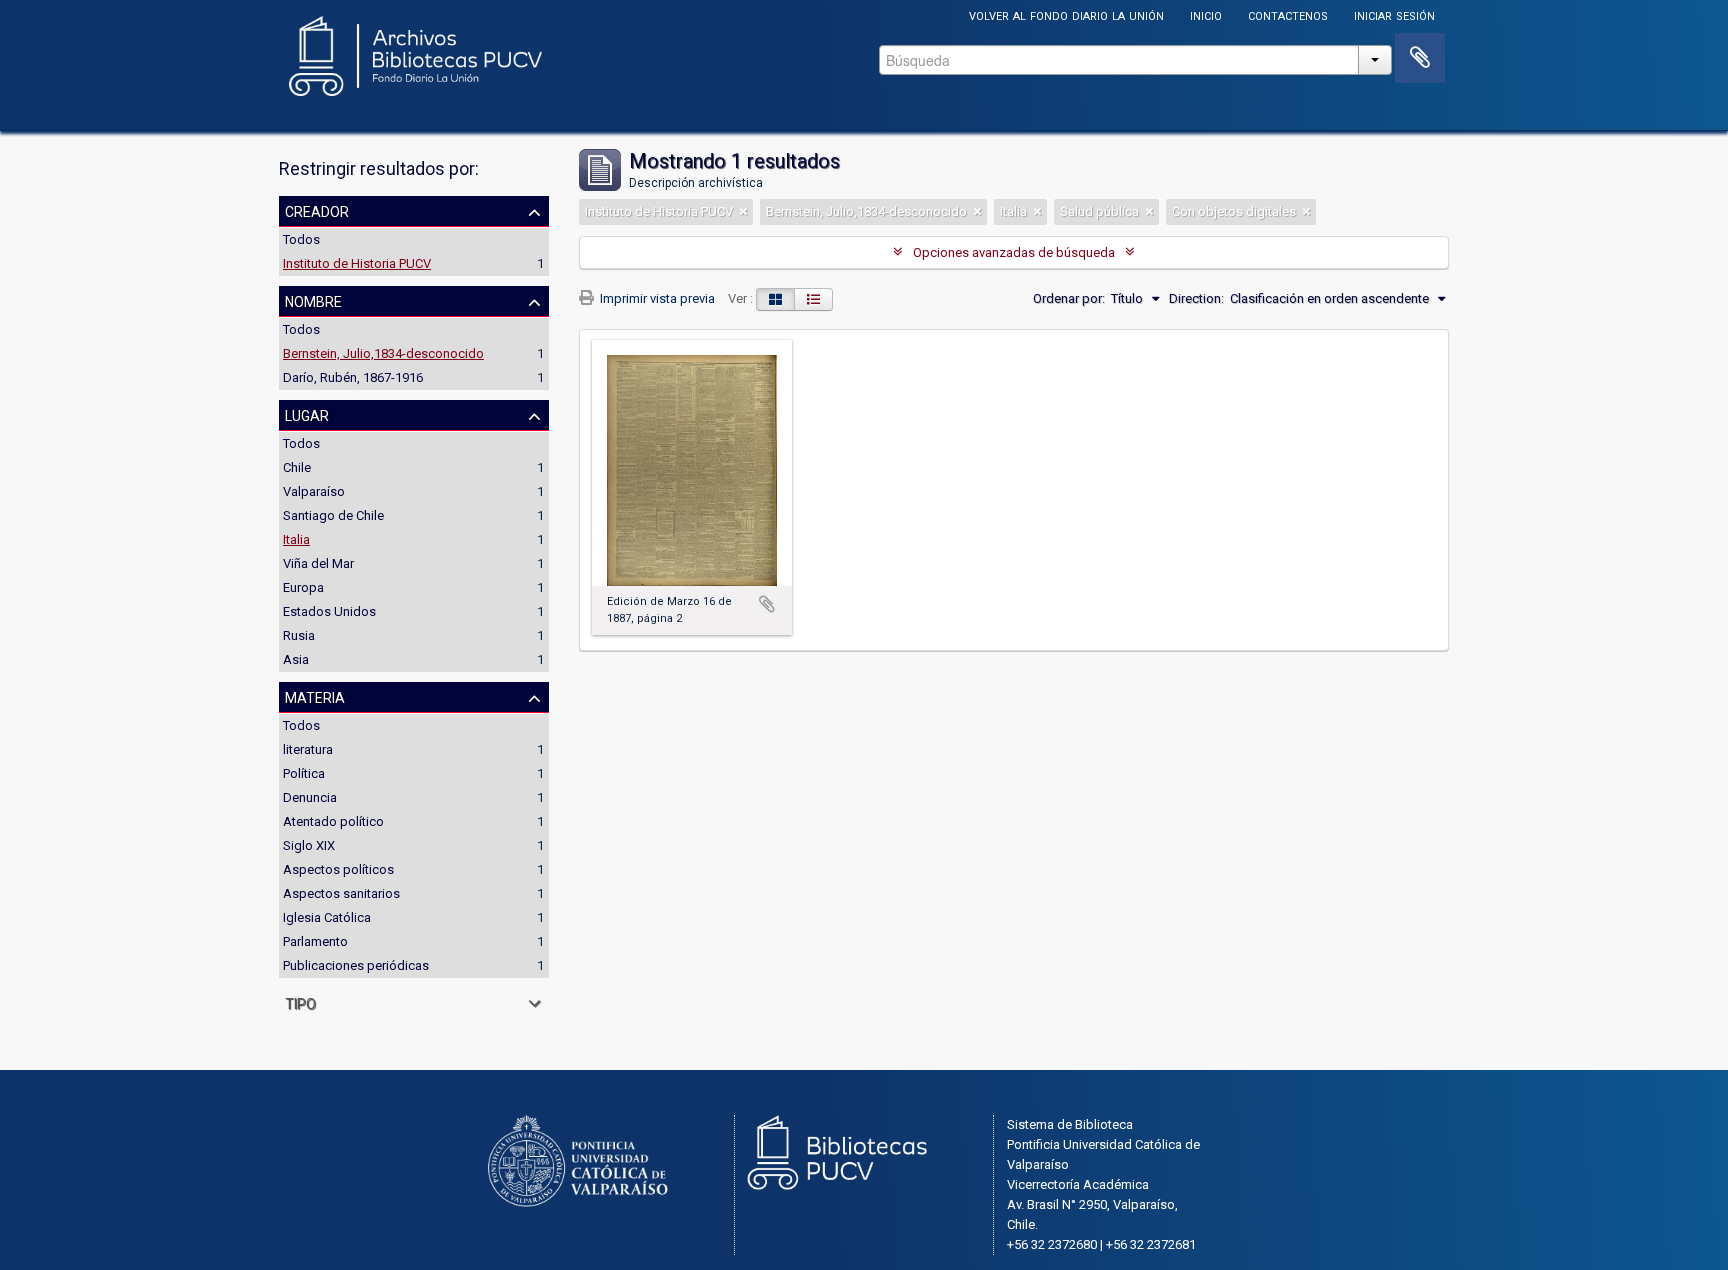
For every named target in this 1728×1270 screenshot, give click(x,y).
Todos (301, 239)
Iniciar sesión (1394, 14)
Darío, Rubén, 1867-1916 (353, 377)
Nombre (313, 300)
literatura (308, 749)
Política (304, 773)
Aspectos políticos (338, 869)
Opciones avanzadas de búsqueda (1014, 252)
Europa (303, 587)
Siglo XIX (309, 845)
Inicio (1206, 14)
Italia (296, 539)
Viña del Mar (318, 563)
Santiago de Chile (333, 515)
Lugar (307, 414)
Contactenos (1288, 14)
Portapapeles (1420, 58)
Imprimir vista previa (656, 298)
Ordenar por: (1069, 298)
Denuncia (310, 797)
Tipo (300, 1002)
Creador (317, 210)
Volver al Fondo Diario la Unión (1066, 14)
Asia (296, 659)
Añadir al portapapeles (767, 604)
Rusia (299, 635)
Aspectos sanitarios (341, 893)
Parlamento (315, 941)
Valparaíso (314, 491)
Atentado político (333, 821)
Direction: (1196, 298)
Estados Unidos (329, 611)
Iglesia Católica (327, 917)
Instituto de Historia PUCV (357, 263)
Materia (315, 696)
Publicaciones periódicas (356, 965)
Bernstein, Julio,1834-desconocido (383, 353)
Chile (297, 467)
